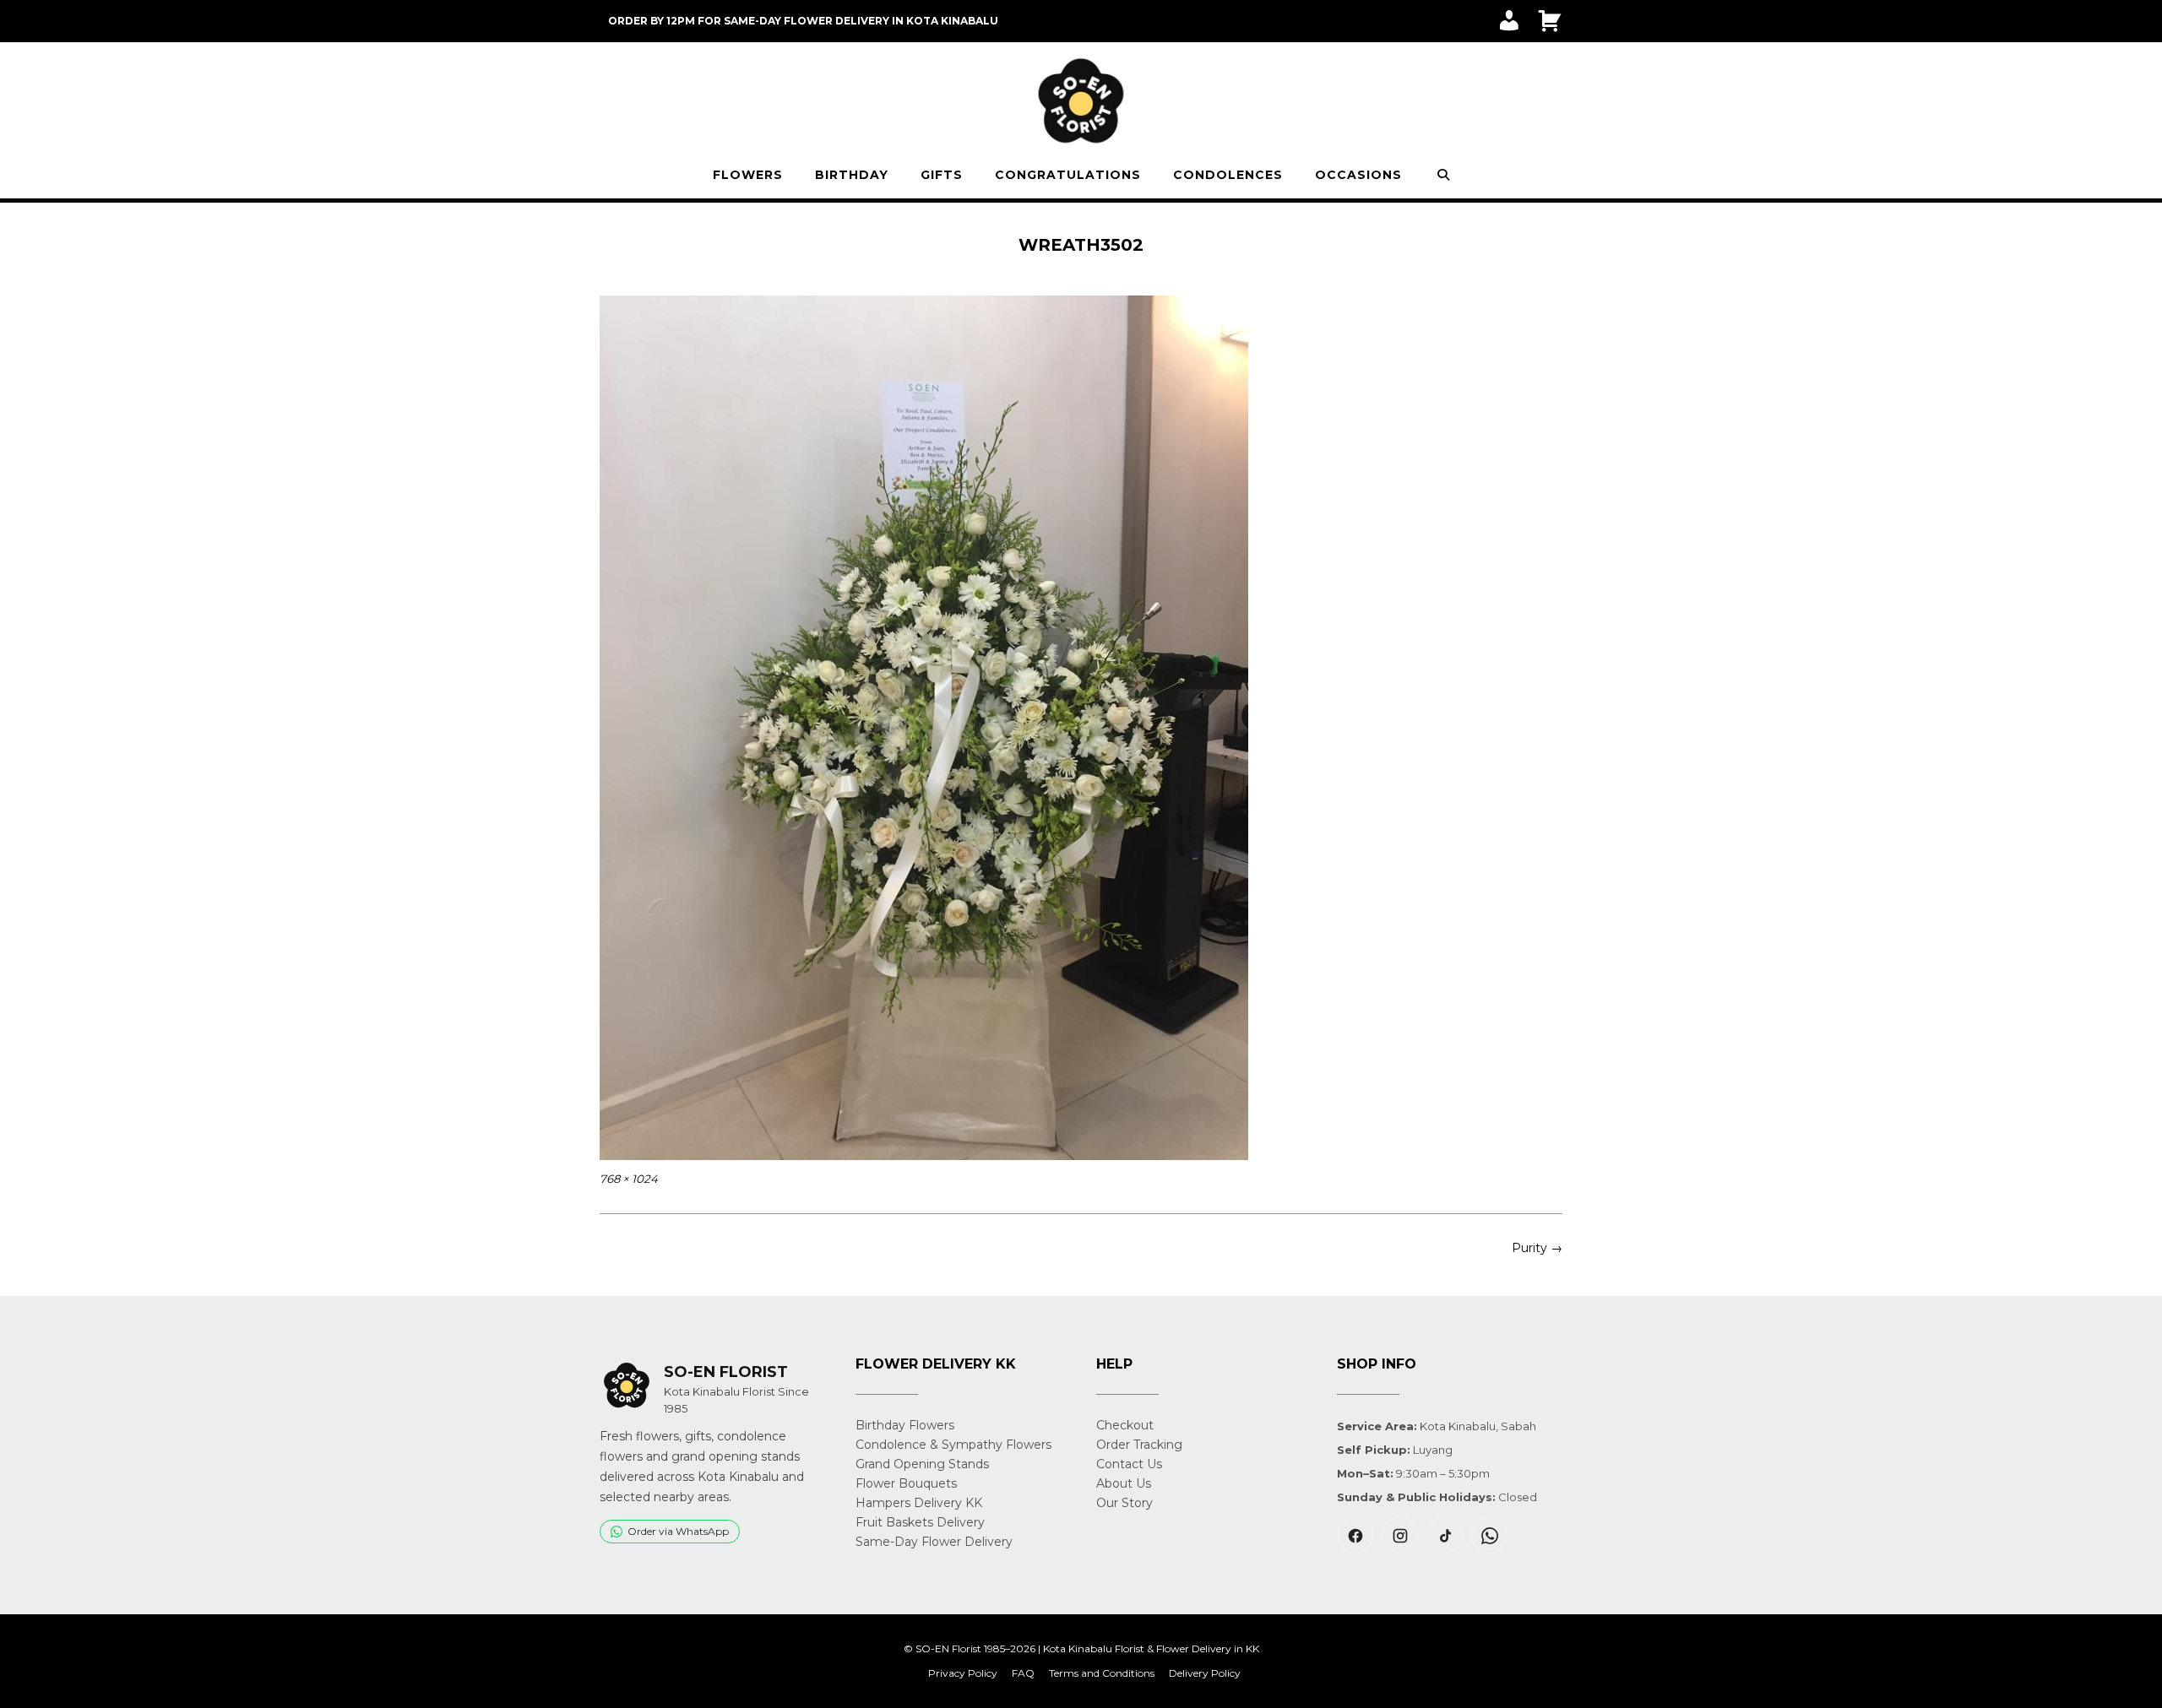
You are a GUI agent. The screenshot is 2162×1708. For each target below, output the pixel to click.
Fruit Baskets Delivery (920, 1522)
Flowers (748, 175)
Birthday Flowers (905, 1425)
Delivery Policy (1205, 1673)
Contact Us (1129, 1464)
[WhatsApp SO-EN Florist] (1489, 1535)
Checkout (1125, 1425)
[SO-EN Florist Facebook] (1355, 1535)
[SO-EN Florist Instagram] (1400, 1535)
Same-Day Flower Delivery (934, 1542)
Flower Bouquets (906, 1483)
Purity (1537, 1248)
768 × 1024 (629, 1179)
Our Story (1124, 1503)
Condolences (1228, 175)
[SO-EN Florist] (1081, 101)
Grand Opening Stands (922, 1464)
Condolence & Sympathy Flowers (953, 1445)
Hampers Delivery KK (919, 1503)
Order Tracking (1139, 1445)
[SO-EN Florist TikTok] (1445, 1535)
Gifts (942, 175)
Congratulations (1068, 175)
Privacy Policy (963, 1673)
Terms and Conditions (1102, 1673)
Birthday (852, 175)
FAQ (1023, 1673)
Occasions (1358, 175)
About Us (1124, 1483)
